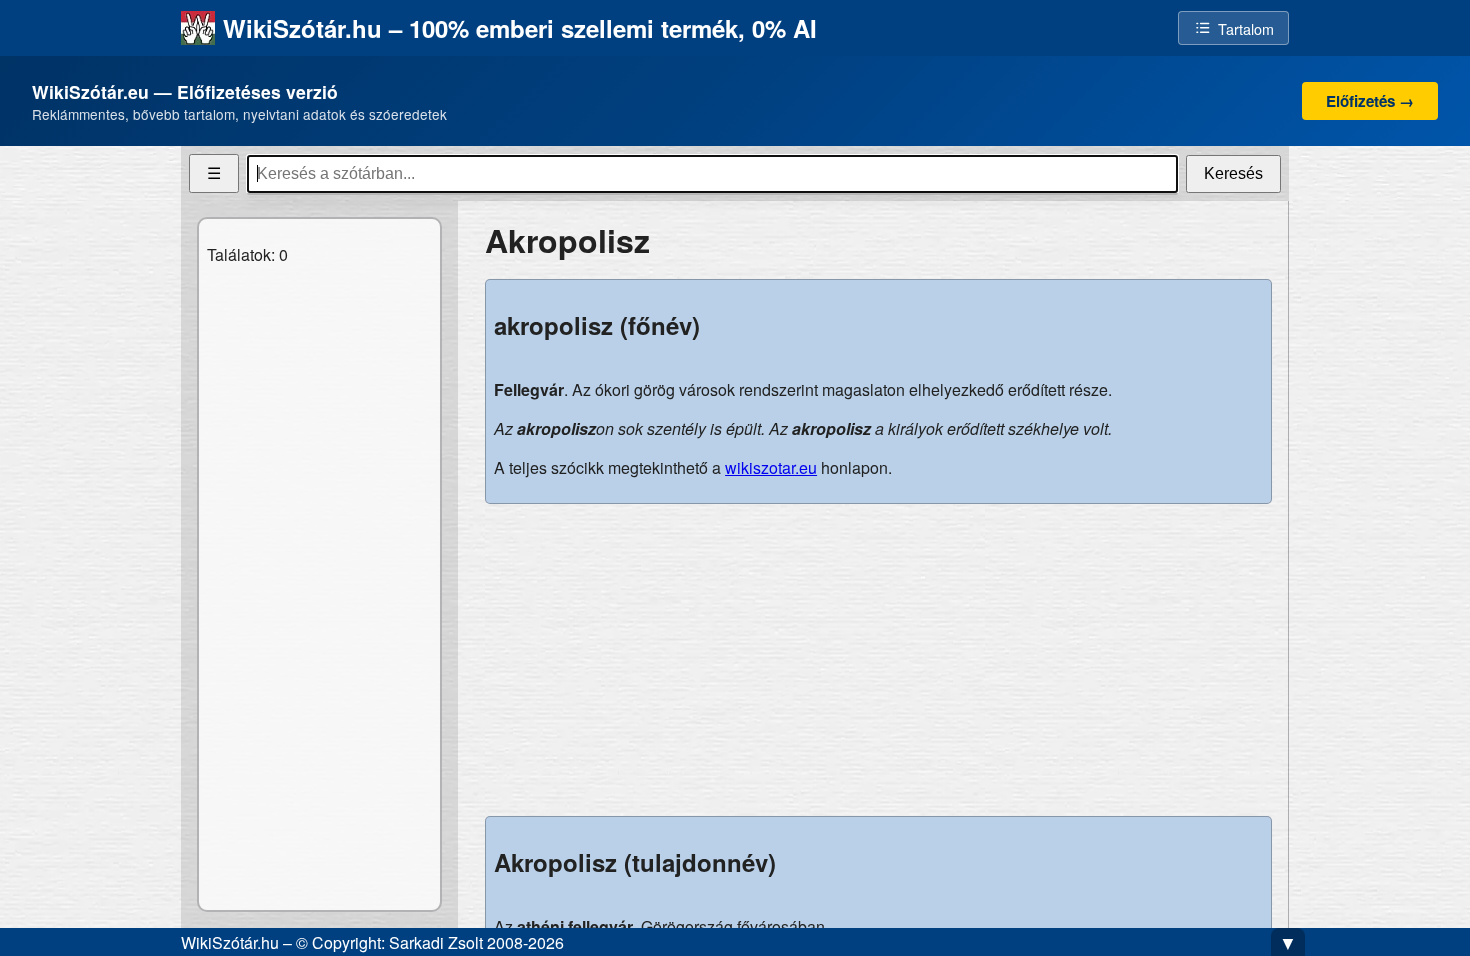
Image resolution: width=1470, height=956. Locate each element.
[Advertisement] (878, 660)
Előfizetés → (1370, 101)
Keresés (1233, 173)
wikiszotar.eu (771, 467)
